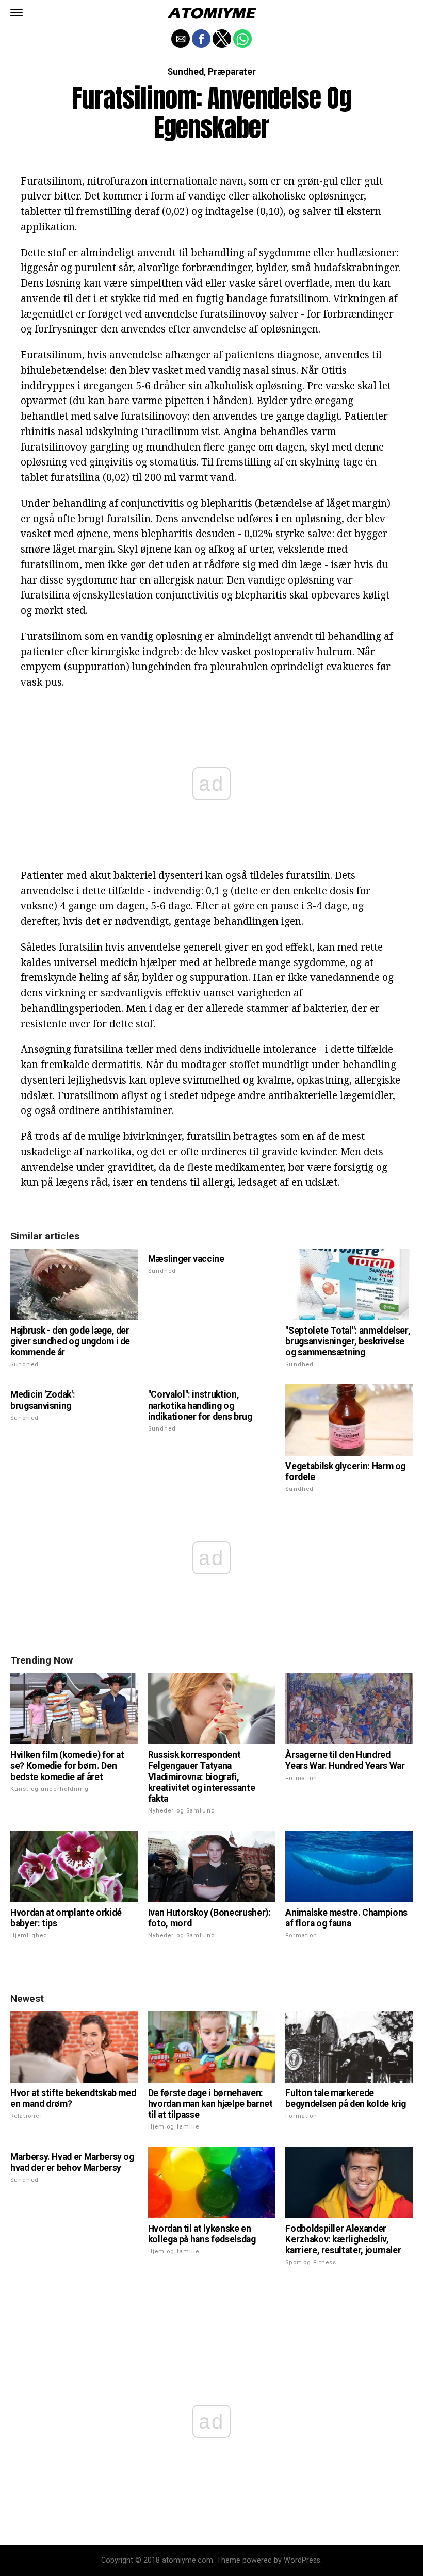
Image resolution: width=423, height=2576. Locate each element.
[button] (17, 13)
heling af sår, (110, 977)
